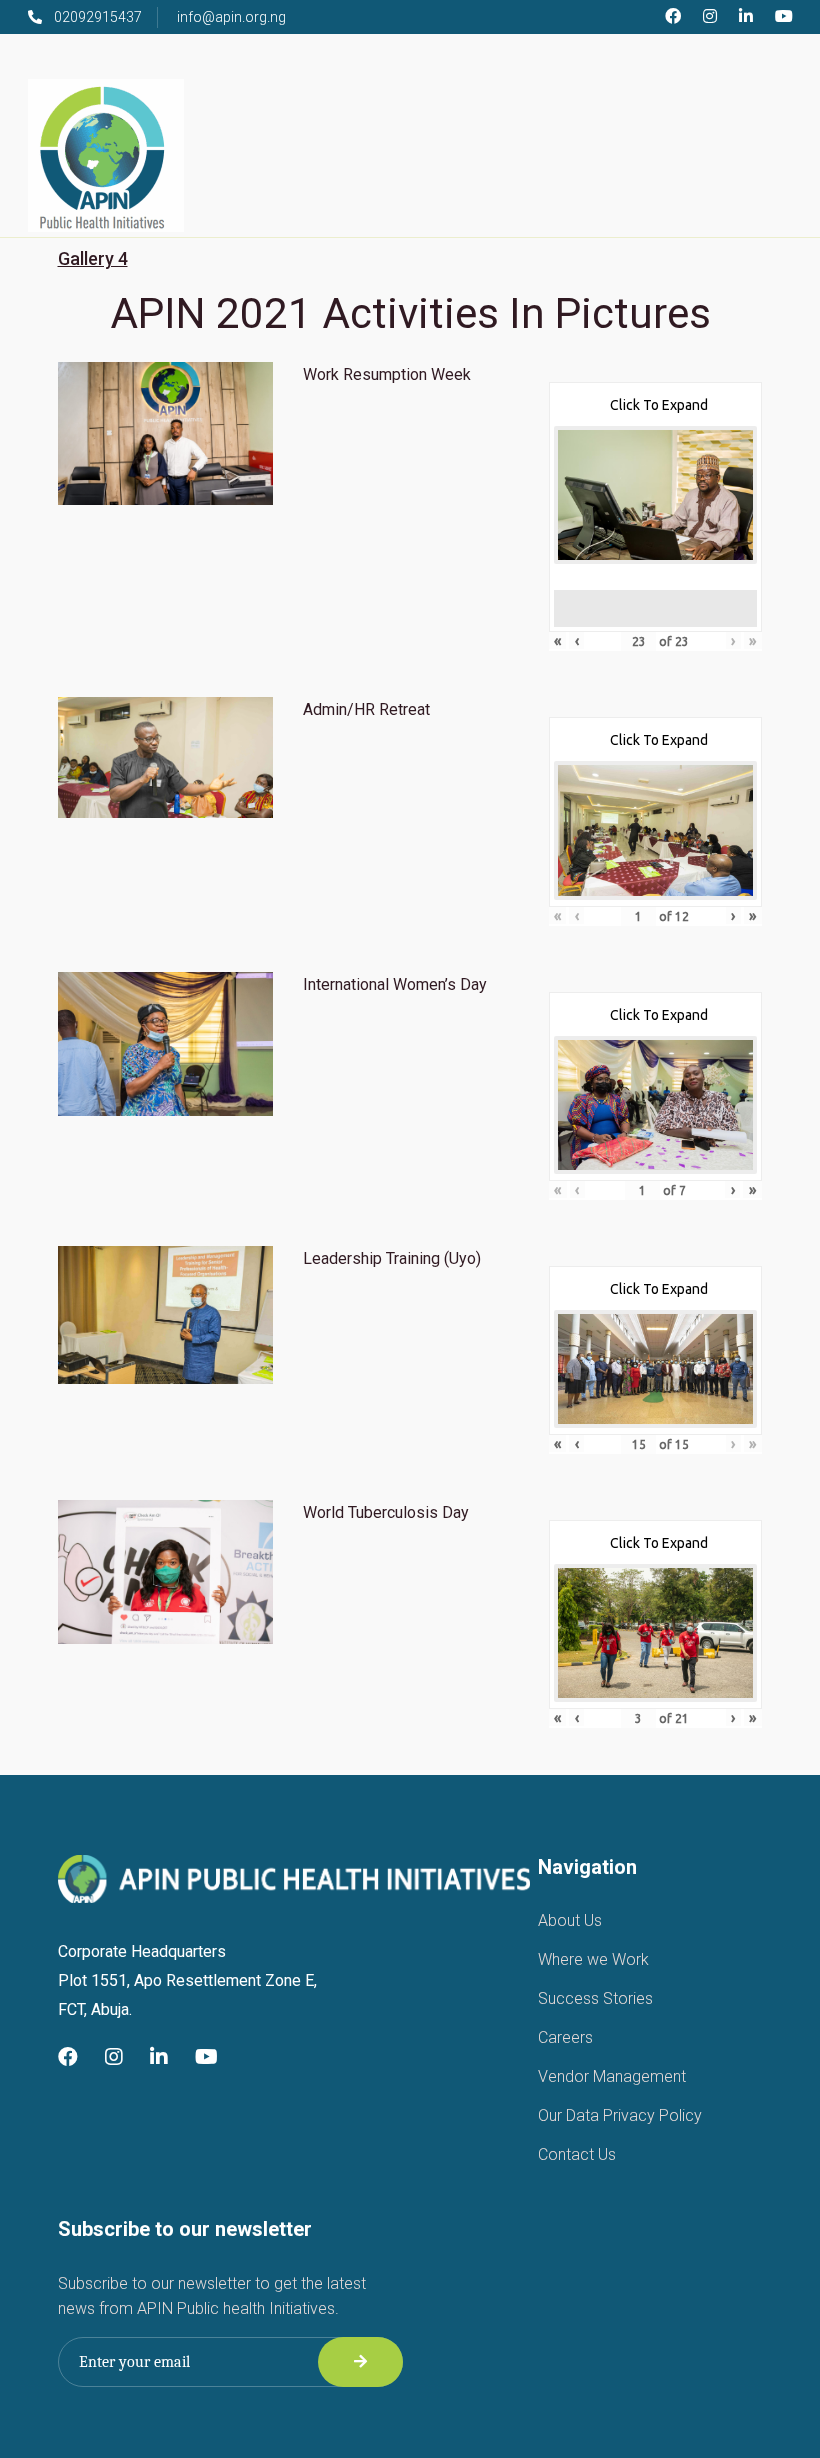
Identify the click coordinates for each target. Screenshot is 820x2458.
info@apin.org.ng (231, 17)
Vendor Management (612, 2076)
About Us (570, 1920)
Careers (565, 2037)
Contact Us (577, 2154)
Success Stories (595, 1998)
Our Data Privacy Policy (620, 2115)
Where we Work (593, 1959)
